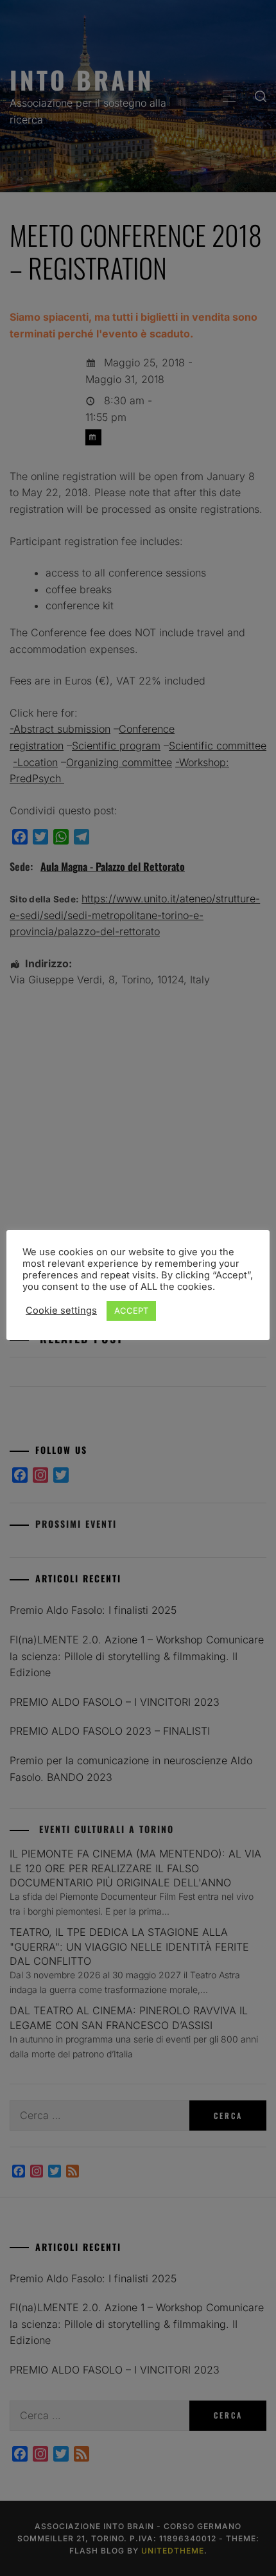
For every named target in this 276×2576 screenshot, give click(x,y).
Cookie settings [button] (61, 1310)
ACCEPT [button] (131, 1310)
